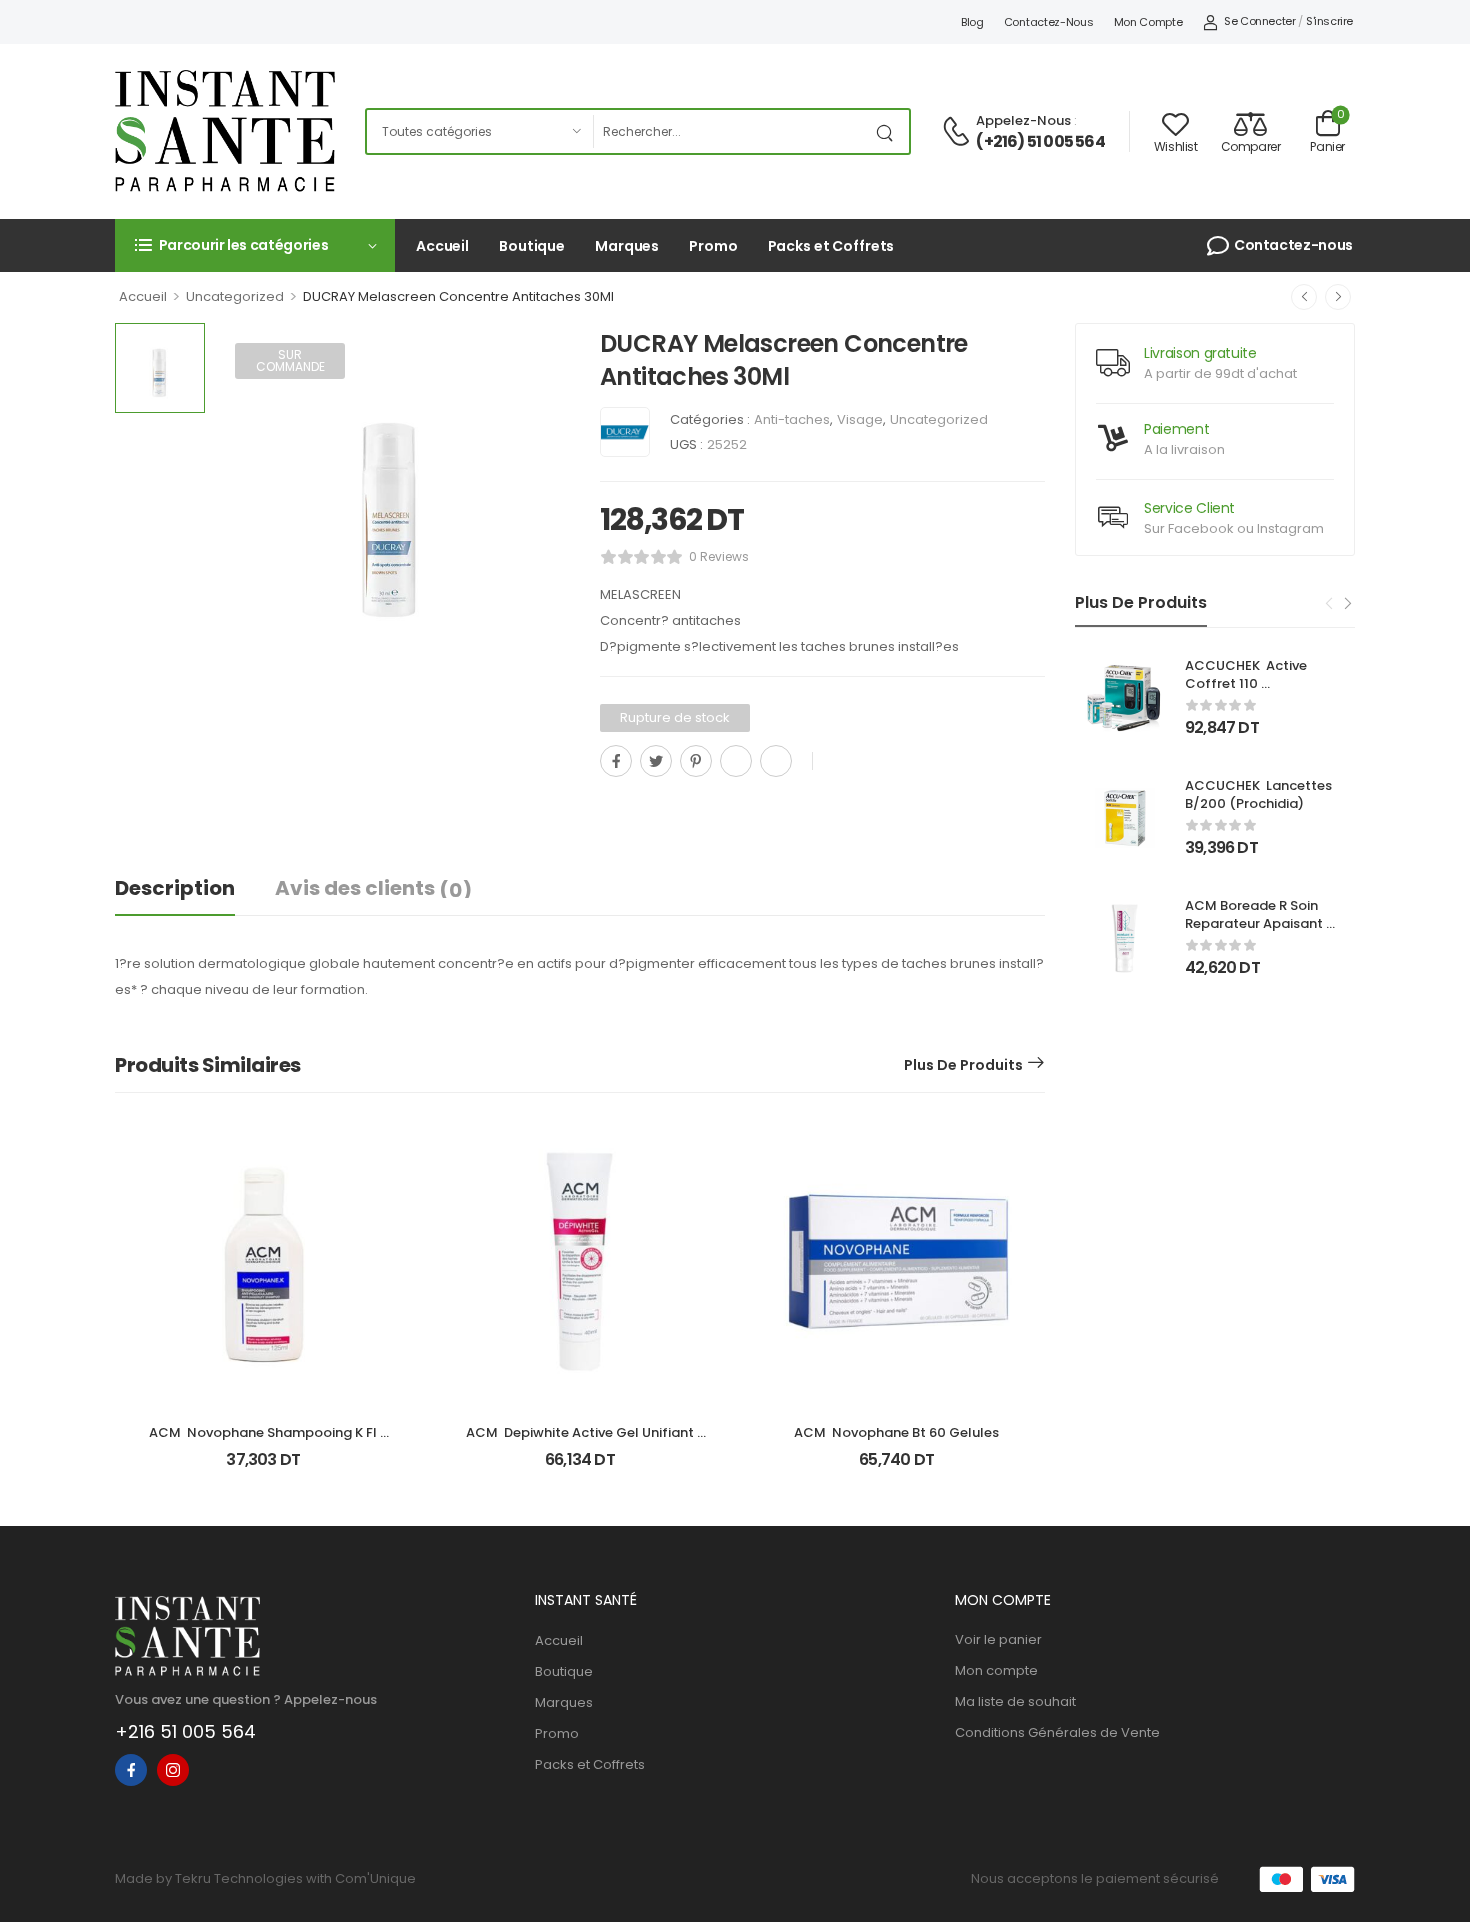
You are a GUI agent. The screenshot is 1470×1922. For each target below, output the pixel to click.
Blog (972, 22)
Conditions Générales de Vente (1057, 1732)
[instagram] (173, 1770)
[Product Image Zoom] (535, 643)
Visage (860, 419)
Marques (627, 246)
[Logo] (225, 131)
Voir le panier (998, 1639)
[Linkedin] (776, 761)
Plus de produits (963, 1065)
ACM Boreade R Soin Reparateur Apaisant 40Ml (1255, 923)
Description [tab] (175, 888)
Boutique (532, 246)
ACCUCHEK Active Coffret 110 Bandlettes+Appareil (1254, 683)
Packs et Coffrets (831, 246)
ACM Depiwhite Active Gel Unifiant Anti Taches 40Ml (581, 1441)
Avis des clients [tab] (373, 889)
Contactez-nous (1049, 22)
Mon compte (1148, 22)
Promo (713, 246)
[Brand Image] (625, 432)
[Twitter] (656, 761)
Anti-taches (792, 419)
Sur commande (290, 360)
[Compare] (608, 805)
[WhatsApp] (736, 761)
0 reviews (719, 556)
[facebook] (131, 1770)
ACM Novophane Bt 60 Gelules (896, 1432)
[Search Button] (889, 131)
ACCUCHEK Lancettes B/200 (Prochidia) (1260, 794)
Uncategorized (235, 296)
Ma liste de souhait (1015, 1701)
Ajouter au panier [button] (263, 1468)
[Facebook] (616, 761)
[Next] (1347, 604)
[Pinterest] (696, 761)
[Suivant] (1338, 297)
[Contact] (959, 132)
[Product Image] (392, 500)
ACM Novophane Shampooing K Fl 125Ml (264, 1441)
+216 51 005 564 (185, 1731)
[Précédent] (1304, 297)
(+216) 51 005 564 (1040, 142)
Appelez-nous (1023, 120)
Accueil (442, 246)
